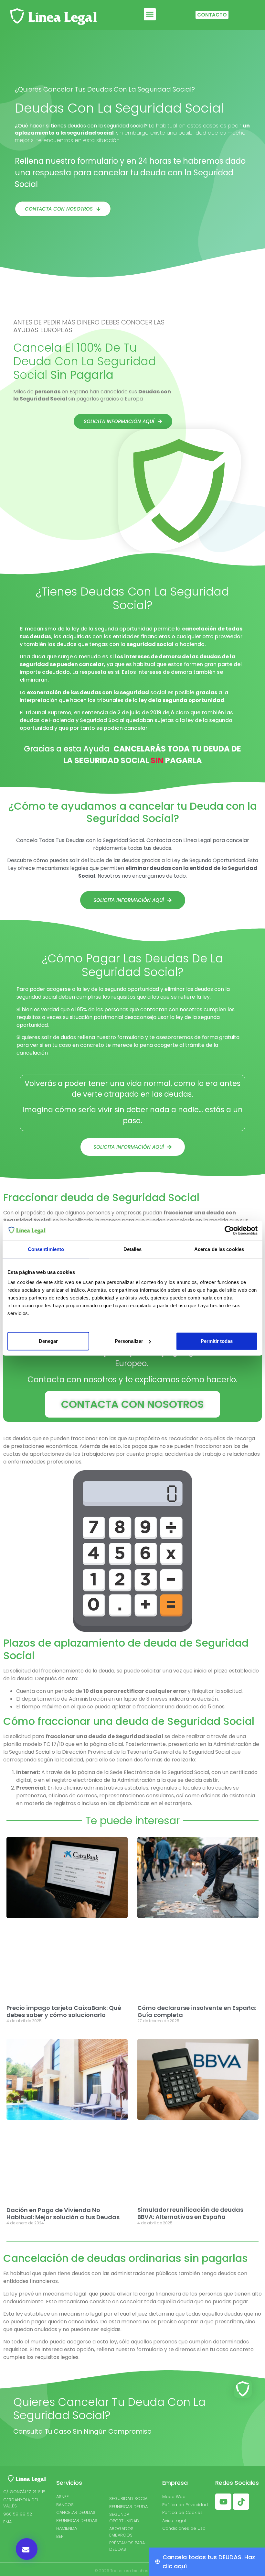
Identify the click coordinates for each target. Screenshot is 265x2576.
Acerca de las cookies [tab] (219, 1249)
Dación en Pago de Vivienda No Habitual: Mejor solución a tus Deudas (63, 2214)
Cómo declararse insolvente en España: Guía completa (197, 2011)
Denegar (48, 1341)
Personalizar (129, 1341)
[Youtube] (223, 2502)
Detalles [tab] (133, 1249)
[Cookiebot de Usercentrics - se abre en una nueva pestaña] (229, 1230)
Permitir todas (217, 1341)
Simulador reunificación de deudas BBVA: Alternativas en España (190, 2213)
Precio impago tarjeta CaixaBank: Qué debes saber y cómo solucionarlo (64, 2011)
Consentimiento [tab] (46, 1249)
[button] (150, 14)
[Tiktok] (241, 2502)
